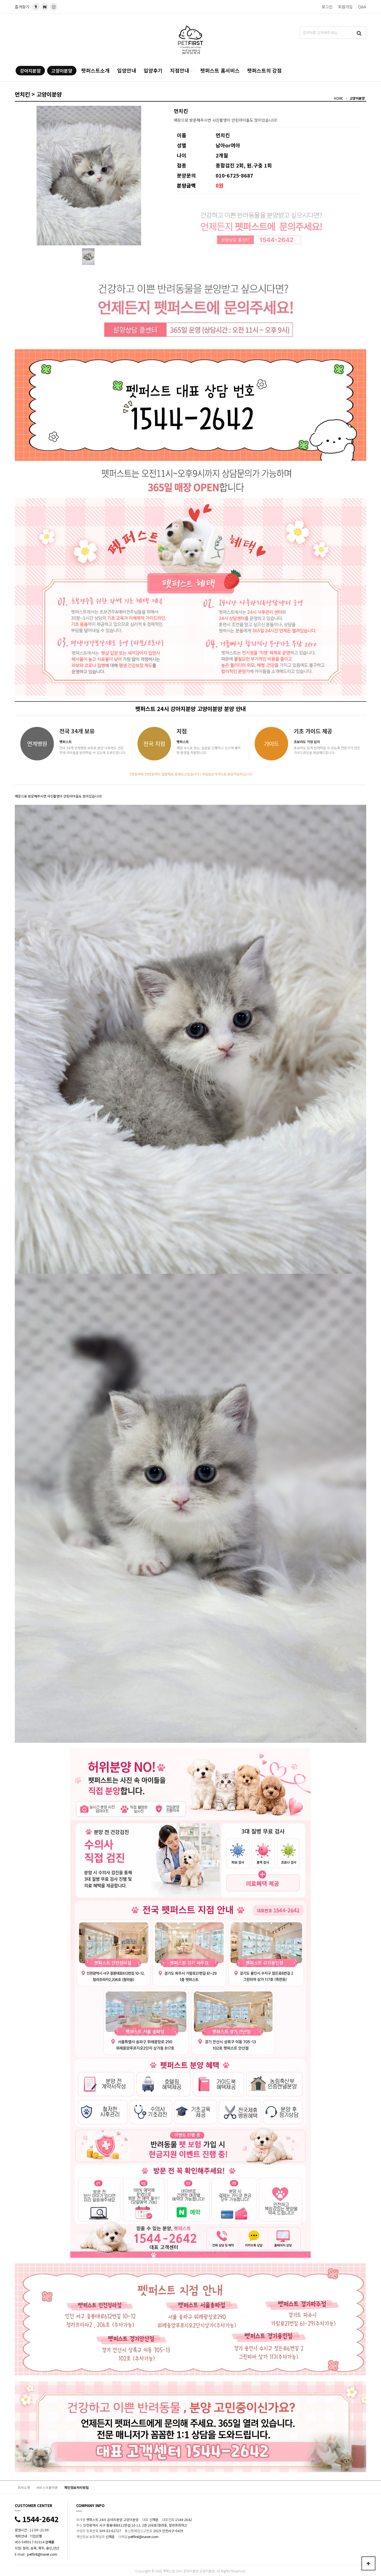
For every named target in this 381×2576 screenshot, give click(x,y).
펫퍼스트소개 (95, 70)
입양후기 (153, 70)
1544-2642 (39, 2519)
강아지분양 (30, 71)
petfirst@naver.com (42, 2554)
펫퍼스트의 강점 (264, 70)
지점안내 (180, 70)
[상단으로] (368, 2563)
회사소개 (24, 2487)
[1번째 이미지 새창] (88, 256)
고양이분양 (62, 71)
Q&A (362, 7)
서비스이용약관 (47, 2487)
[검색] (359, 33)
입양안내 (127, 70)
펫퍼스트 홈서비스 (220, 70)
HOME (338, 98)
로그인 (327, 7)
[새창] (45, 7)
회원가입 (345, 7)
